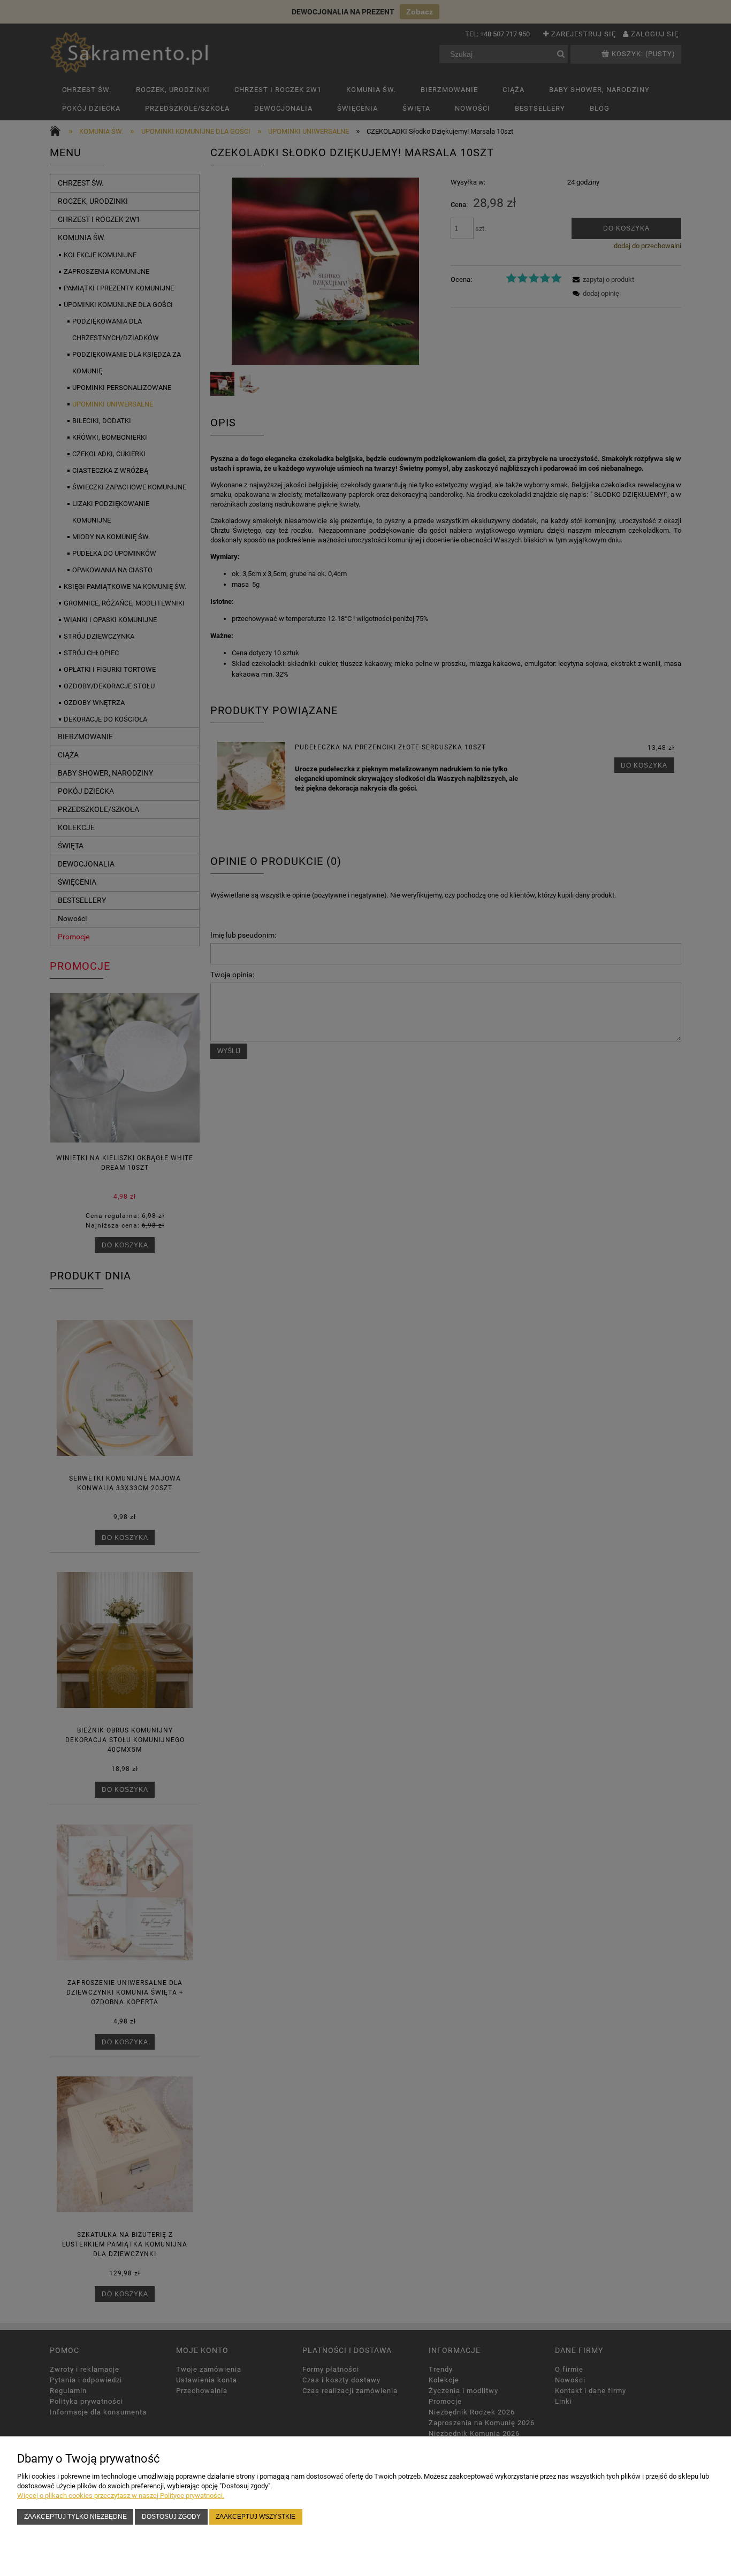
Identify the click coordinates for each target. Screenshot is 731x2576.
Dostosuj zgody (171, 2516)
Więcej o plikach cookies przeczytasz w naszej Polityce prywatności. (121, 2495)
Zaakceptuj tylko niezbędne (75, 2516)
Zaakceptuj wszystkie (256, 2516)
